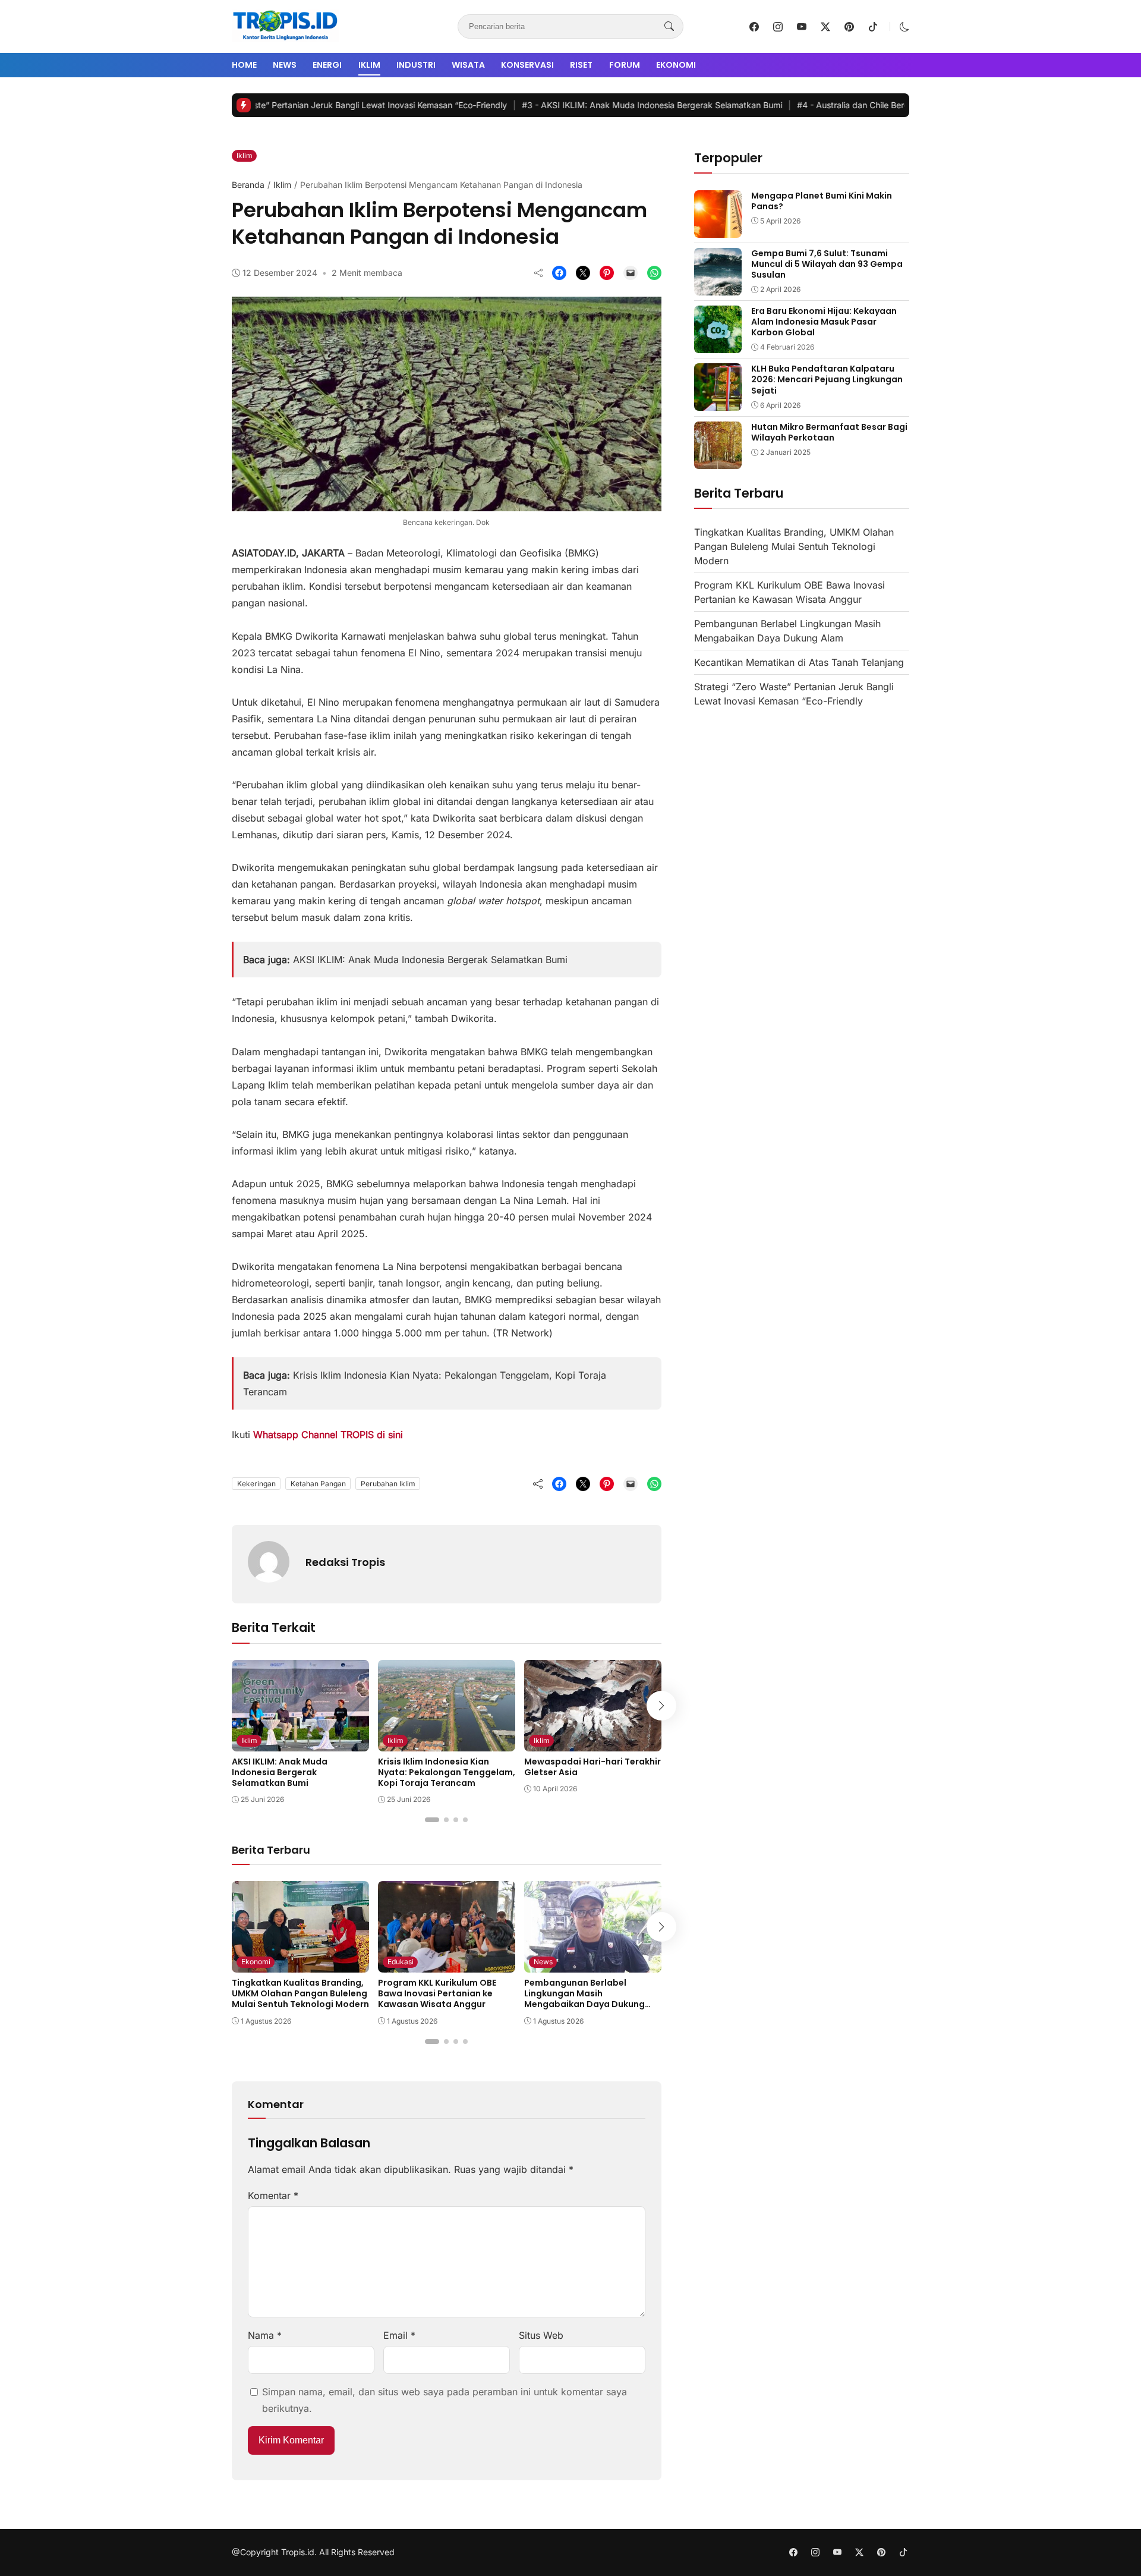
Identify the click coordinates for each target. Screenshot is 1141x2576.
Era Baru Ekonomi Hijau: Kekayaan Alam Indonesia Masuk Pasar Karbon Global (824, 322)
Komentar (273, 2196)
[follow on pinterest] (849, 27)
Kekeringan (256, 1484)
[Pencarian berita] (669, 27)
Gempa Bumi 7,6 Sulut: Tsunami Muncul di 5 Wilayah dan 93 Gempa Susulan (827, 264)
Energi (327, 65)
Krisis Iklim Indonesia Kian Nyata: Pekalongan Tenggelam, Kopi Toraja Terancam (447, 1772)
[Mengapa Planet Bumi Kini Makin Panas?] (718, 229)
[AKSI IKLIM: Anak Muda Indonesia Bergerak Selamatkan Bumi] (300, 1743)
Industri (416, 65)
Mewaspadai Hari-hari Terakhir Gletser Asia (592, 1767)
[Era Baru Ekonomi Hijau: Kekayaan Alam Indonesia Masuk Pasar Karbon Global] (718, 345)
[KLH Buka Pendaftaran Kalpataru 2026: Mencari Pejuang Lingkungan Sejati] (718, 402)
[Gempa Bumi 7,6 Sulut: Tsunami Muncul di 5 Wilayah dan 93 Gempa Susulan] (718, 287)
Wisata (468, 65)
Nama (265, 2335)
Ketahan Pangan (318, 1484)
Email (399, 2335)
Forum (625, 65)
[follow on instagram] (778, 27)
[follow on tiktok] (873, 27)
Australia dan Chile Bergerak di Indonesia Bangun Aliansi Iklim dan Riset (868, 105)
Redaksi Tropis (345, 1562)
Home (244, 65)
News (285, 65)
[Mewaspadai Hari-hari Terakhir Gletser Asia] (593, 1743)
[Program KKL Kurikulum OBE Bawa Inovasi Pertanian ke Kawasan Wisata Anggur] (447, 1964)
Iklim (369, 65)
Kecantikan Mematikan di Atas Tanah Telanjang (799, 663)
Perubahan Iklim (388, 1484)
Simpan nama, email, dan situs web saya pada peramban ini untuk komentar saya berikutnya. (445, 2400)
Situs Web (541, 2335)
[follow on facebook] (754, 27)
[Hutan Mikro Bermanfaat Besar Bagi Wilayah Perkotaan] (718, 461)
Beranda (248, 185)
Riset (581, 65)
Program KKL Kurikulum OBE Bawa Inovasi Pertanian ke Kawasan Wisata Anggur (437, 1993)
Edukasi (401, 1962)
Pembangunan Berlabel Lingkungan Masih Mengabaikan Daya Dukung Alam (584, 1999)
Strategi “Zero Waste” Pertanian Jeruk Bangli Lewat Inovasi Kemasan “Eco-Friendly (258, 105)
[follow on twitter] (825, 27)
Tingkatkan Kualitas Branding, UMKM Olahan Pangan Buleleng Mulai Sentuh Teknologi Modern (300, 1993)
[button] (904, 27)
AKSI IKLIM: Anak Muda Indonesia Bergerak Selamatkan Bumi (574, 105)
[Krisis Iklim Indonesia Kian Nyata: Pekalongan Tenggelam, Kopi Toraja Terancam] (447, 1743)
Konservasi (527, 65)
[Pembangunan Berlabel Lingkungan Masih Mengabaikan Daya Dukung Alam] (593, 1964)
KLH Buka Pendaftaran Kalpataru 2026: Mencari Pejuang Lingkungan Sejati (827, 379)
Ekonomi (676, 65)
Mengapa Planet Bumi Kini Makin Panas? (822, 201)
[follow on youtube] (802, 27)
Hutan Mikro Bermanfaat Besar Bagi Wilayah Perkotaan (829, 432)
